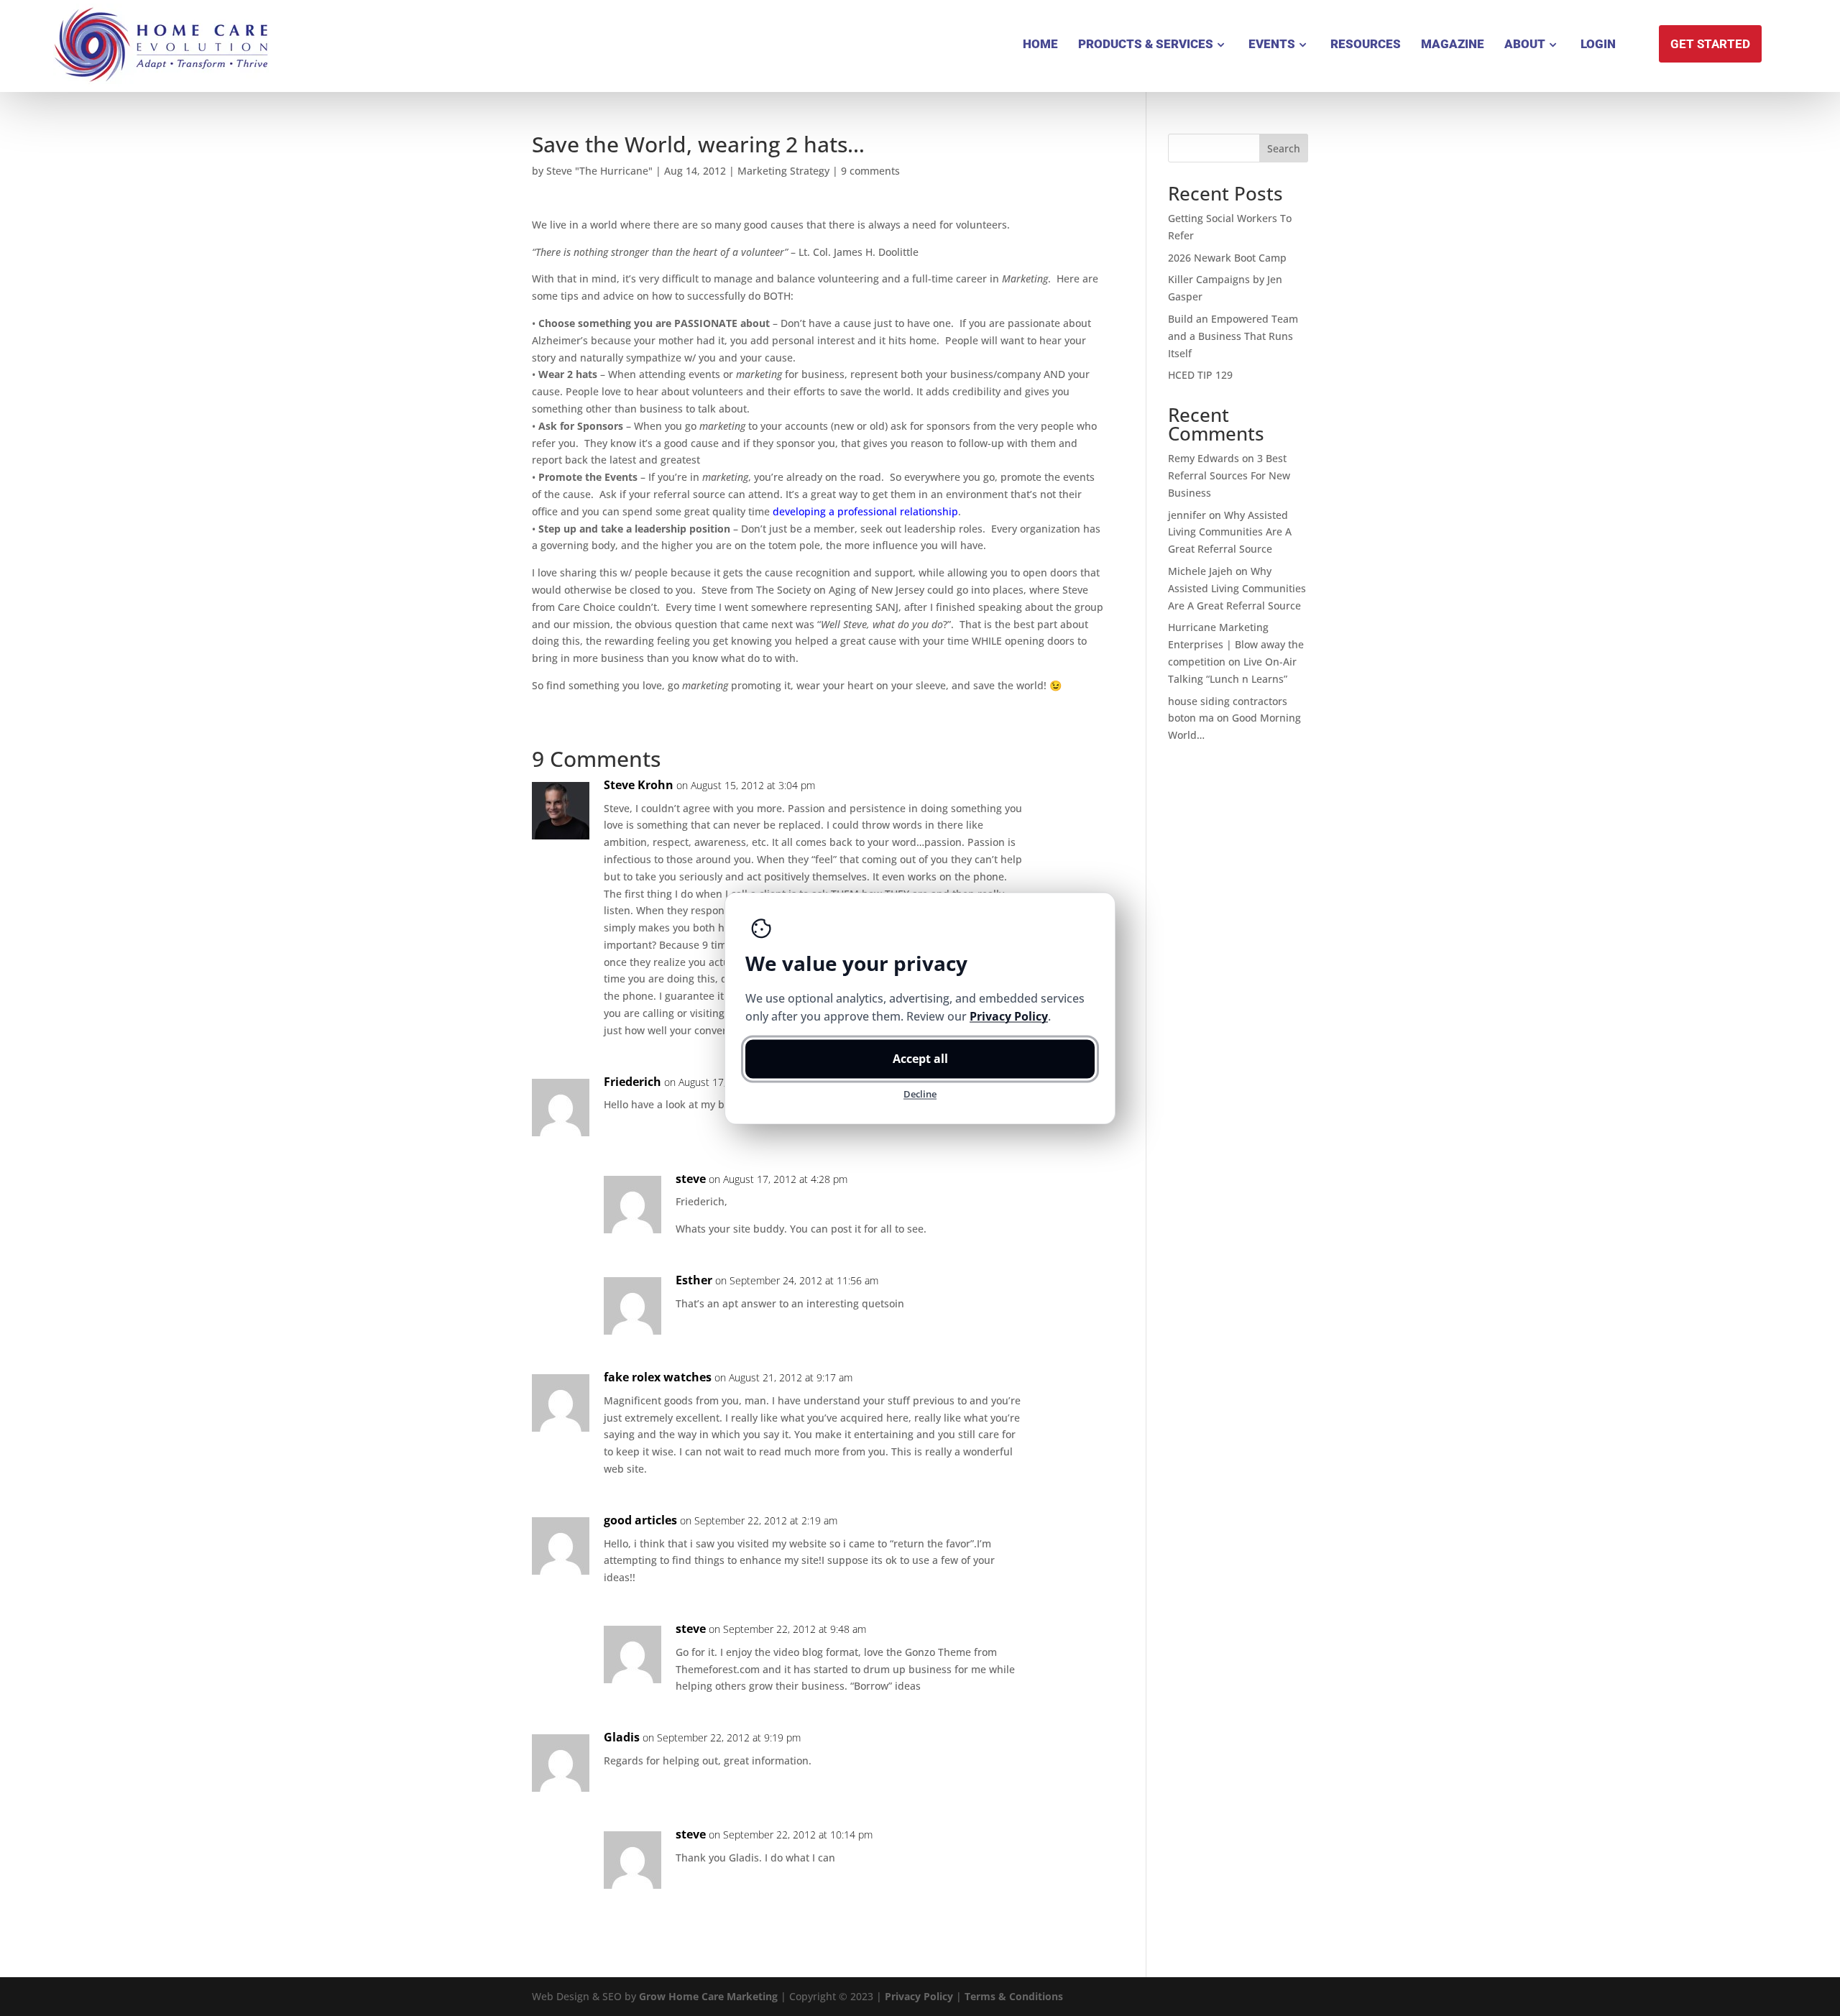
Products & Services (1146, 44)
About (1525, 44)
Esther (694, 1280)
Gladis (622, 1737)
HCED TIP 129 (1200, 375)
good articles (640, 1520)
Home (1040, 44)
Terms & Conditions (1014, 1996)
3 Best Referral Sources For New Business (1229, 475)
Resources (1366, 44)
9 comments (870, 171)
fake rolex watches (658, 1377)
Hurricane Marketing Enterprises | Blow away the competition (1236, 644)
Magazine (1453, 44)
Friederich (632, 1082)
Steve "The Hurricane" (599, 171)
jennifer (1187, 515)
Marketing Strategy (783, 171)
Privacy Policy (919, 1996)
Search (1284, 148)
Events (1272, 44)
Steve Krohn (639, 785)
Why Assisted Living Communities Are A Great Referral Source (1230, 532)
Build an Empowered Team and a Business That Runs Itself (1233, 336)
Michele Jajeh (1200, 571)
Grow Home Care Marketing (708, 1996)
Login (1598, 44)
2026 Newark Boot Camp (1227, 258)
